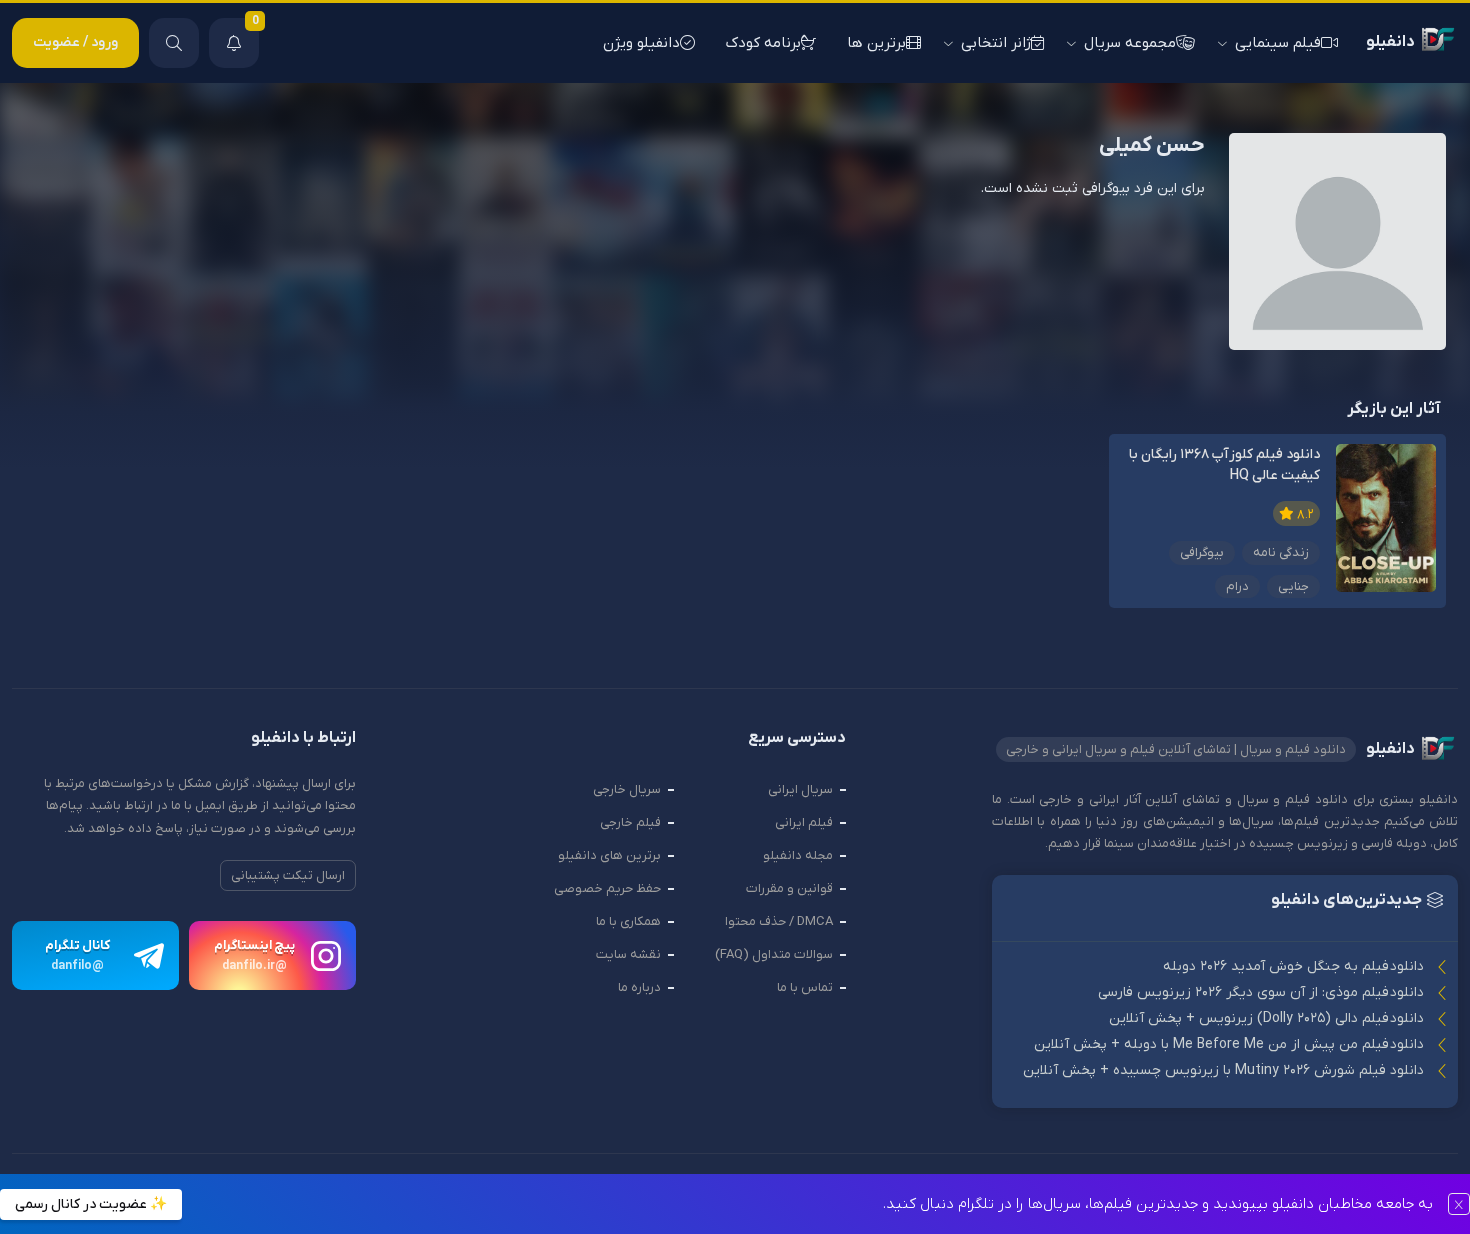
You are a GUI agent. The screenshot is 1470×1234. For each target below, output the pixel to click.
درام (1237, 586)
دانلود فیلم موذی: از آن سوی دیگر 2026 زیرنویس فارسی (1261, 992)
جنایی (1293, 586)
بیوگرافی (1202, 552)
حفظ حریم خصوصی (607, 888)
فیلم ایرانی (804, 822)
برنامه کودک (763, 43)
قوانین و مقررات (789, 888)
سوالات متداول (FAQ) (774, 954)
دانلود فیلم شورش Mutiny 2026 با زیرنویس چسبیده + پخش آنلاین (1223, 1070)
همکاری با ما (628, 921)
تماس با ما (805, 987)
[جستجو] (174, 43)
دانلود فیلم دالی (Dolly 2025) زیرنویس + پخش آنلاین (1266, 1018)
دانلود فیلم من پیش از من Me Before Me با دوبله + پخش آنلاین (1229, 1044)
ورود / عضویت (75, 42)
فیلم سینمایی (1278, 43)
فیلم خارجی (630, 822)
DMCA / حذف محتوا (779, 921)
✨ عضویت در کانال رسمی (91, 1204)
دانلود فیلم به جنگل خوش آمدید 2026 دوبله (1293, 966)
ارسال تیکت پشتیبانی (288, 875)
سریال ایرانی (800, 789)
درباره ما (639, 987)
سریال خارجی (627, 789)
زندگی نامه (1281, 552)
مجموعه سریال (1130, 43)
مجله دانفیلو (798, 855)
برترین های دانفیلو (609, 855)
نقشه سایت (628, 954)
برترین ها (876, 43)
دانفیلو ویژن (641, 43)
